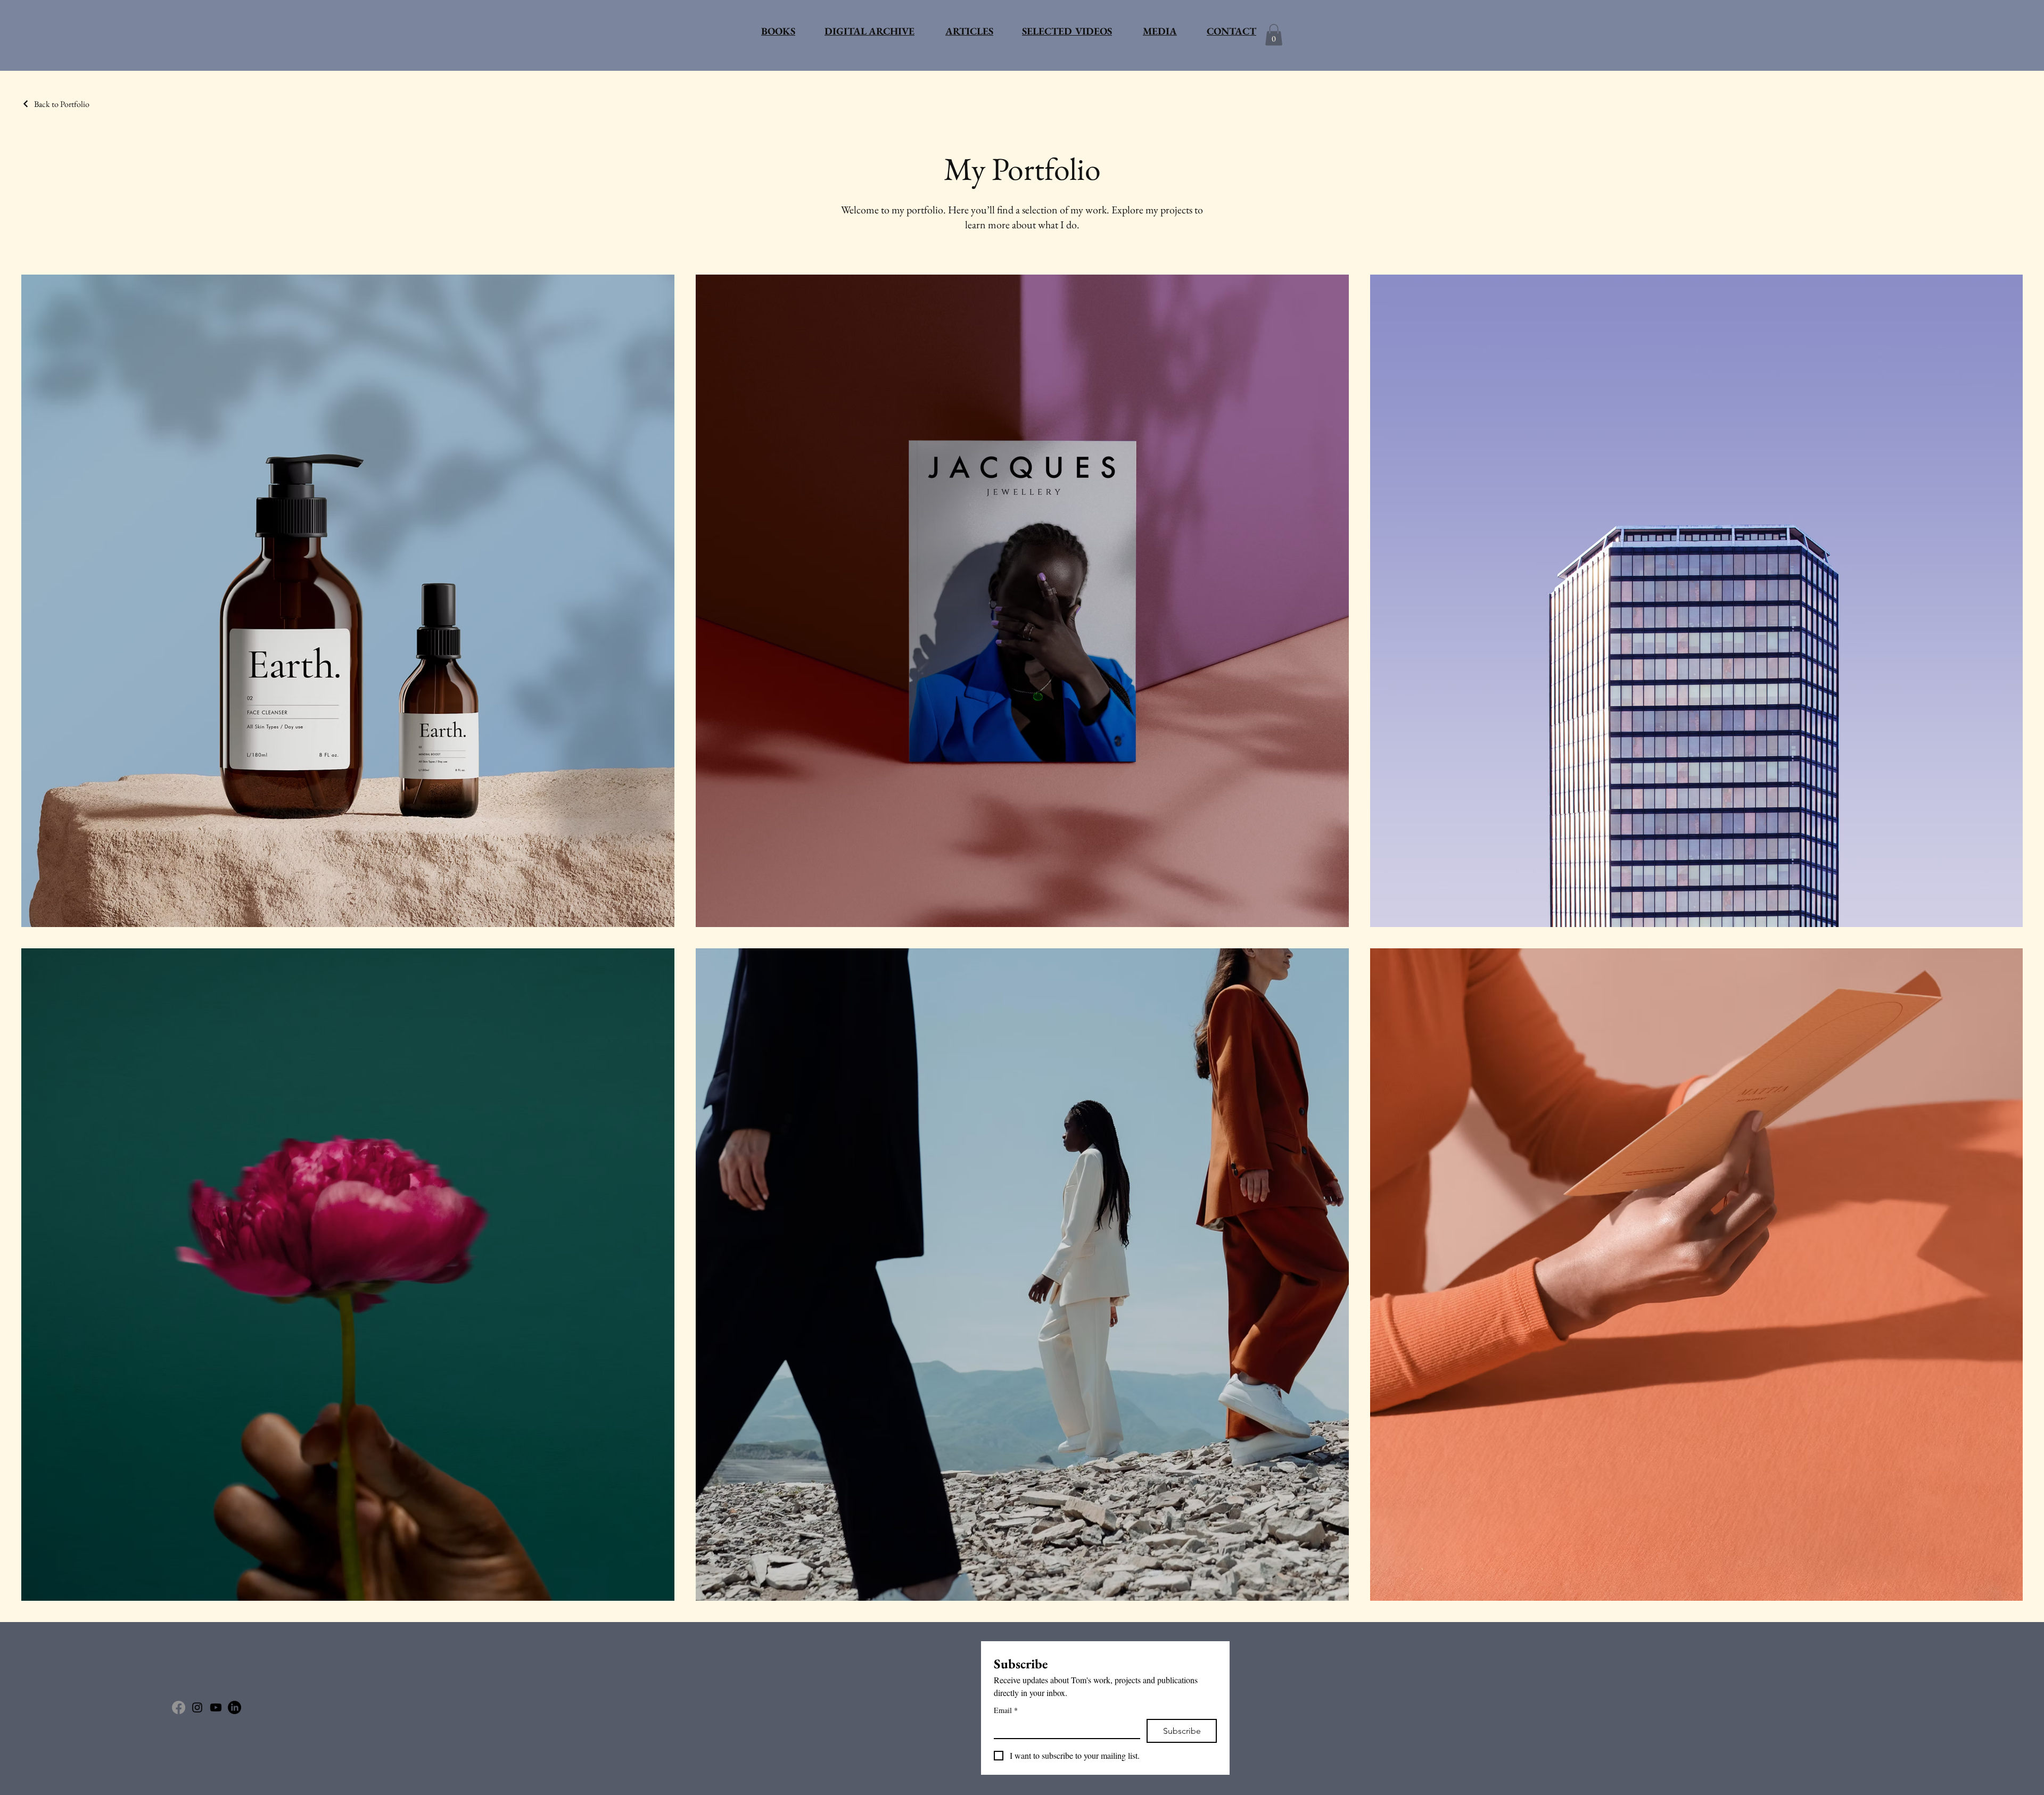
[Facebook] (179, 1707)
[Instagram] (197, 1707)
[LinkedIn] (234, 1707)
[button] (1274, 35)
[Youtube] (216, 1707)
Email (1006, 1710)
